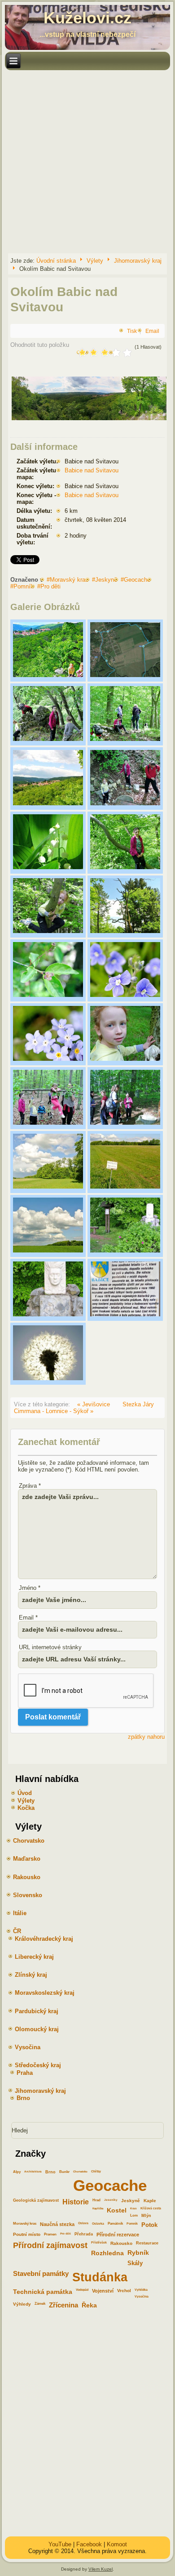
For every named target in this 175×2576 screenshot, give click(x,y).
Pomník (24, 586)
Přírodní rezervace (118, 2235)
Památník (115, 2224)
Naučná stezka (57, 2224)
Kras (133, 2208)
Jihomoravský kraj (138, 260)
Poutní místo (27, 2234)
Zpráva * (30, 1486)
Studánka (100, 2277)
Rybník (138, 2253)
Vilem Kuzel (101, 2569)
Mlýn (146, 2216)
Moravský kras (69, 580)
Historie (76, 2202)
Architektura (33, 2171)
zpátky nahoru (146, 1737)
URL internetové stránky (50, 1647)
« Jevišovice (94, 1404)
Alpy (17, 2172)
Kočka (26, 1808)
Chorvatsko (80, 2171)
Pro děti (50, 586)
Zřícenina (63, 2305)
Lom (134, 2215)
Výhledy (22, 2304)
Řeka (89, 2305)
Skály (135, 2263)
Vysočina (142, 2296)
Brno (50, 2172)
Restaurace (147, 2243)
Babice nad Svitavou (92, 470)
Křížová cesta (151, 2208)
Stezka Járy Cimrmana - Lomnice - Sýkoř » (84, 1408)
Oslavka (98, 2224)
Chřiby (96, 2171)
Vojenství (103, 2291)
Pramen (50, 2234)
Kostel (117, 2210)
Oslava (83, 2223)
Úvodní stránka (56, 260)
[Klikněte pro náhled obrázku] (89, 420)
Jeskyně (106, 580)
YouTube (60, 2544)
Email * (28, 1618)
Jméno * (30, 1588)
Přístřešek (99, 2242)
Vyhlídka (141, 2290)
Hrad (96, 2200)
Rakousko (121, 2243)
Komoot (117, 2544)
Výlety (95, 260)
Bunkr (64, 2172)
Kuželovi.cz (87, 18)
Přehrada (84, 2234)
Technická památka (43, 2292)
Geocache (137, 580)
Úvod (25, 1793)
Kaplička (98, 2208)
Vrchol (124, 2291)
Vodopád (82, 2290)
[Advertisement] (87, 161)
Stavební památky (41, 2274)
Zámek (40, 2304)
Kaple (150, 2201)
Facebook (89, 2544)
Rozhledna (107, 2253)
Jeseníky (111, 2200)
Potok (149, 2225)
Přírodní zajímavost (50, 2245)
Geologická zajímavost (36, 2200)
